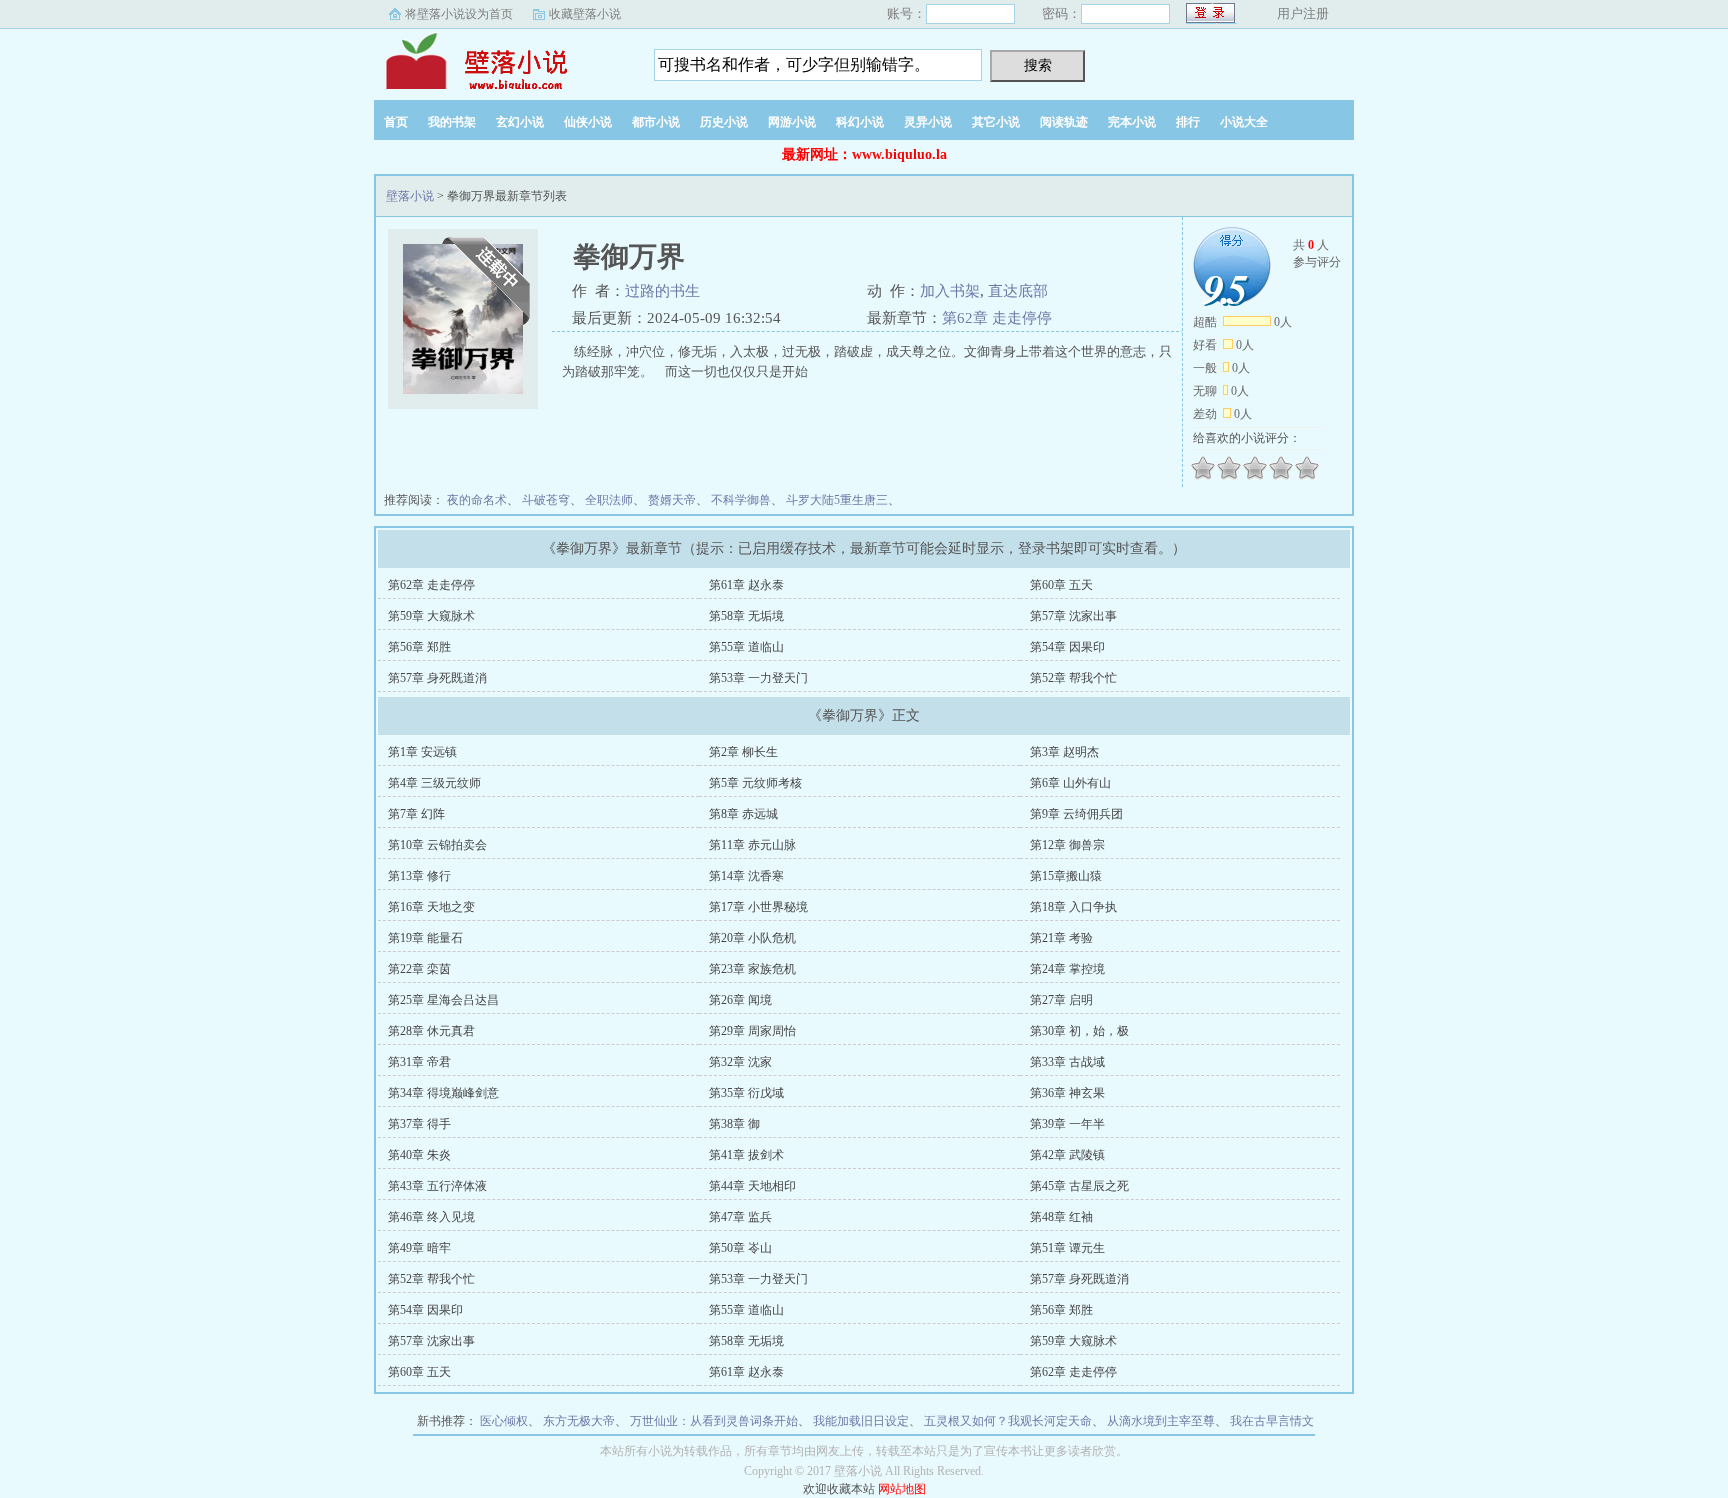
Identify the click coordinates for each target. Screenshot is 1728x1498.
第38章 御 (734, 1124)
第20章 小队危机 (752, 938)
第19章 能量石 (425, 938)
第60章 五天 (1061, 585)
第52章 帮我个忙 (1073, 678)
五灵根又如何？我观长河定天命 (1008, 1421)
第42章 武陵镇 (1067, 1155)
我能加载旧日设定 (861, 1421)
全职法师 (609, 500)
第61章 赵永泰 (746, 585)
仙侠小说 (588, 122)
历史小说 (724, 122)
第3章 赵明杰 (1064, 752)
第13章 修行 (419, 876)
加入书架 (950, 291)
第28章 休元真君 (431, 1031)
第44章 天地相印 (752, 1186)
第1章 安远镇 (422, 752)
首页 (396, 122)
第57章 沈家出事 (1073, 616)
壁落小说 (499, 59)
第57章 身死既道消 (437, 678)
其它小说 (996, 122)
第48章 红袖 (1061, 1217)
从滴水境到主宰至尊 (1161, 1421)
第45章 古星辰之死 (1079, 1186)
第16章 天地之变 (431, 907)
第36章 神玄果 (1067, 1093)
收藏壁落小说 (585, 14)
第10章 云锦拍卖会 (437, 845)
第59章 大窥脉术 (431, 616)
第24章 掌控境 (1067, 969)
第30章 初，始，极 (1079, 1031)
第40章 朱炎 (419, 1155)
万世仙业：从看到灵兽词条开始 (714, 1421)
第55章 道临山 (746, 647)
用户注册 (1303, 13)
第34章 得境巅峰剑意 (443, 1093)
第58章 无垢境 (746, 616)
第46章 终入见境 (431, 1217)
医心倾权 (504, 1421)
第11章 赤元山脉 (752, 845)
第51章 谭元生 (1067, 1248)
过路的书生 (662, 291)
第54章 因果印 (1067, 647)
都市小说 (656, 122)
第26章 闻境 (740, 1000)
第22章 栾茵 (419, 969)
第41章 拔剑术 (746, 1155)
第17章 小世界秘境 (758, 907)
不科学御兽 (741, 500)
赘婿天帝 (672, 500)
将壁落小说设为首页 (459, 14)
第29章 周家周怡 (752, 1031)
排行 (1188, 122)
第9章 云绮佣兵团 (1076, 814)
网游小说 (792, 122)
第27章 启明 (1061, 1000)
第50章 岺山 (740, 1248)
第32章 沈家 (740, 1062)
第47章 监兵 (740, 1217)
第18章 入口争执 (1073, 907)
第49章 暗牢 (419, 1248)
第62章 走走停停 (997, 318)
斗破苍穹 (546, 500)
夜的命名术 (477, 500)
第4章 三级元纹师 (434, 783)
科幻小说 (860, 122)
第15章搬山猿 (1066, 876)
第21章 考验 (1061, 938)
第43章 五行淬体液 (437, 1186)
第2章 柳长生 (743, 752)
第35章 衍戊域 (746, 1093)
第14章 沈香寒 (746, 876)
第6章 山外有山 (1070, 783)
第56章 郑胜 (419, 647)
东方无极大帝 (579, 1421)
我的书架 (452, 122)
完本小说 (1132, 122)
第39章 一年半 (1067, 1124)
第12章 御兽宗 (1067, 845)
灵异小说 (928, 122)
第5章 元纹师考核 (755, 783)
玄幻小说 (520, 122)
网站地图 (902, 1489)
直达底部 (1018, 291)
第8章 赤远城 (743, 814)
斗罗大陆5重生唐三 (837, 500)
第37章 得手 (419, 1124)
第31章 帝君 (419, 1062)
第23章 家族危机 (752, 969)
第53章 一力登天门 (758, 678)
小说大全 (1244, 122)
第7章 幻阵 (416, 814)
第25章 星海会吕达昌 (443, 1000)
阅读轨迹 (1064, 122)
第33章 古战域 (1067, 1062)
